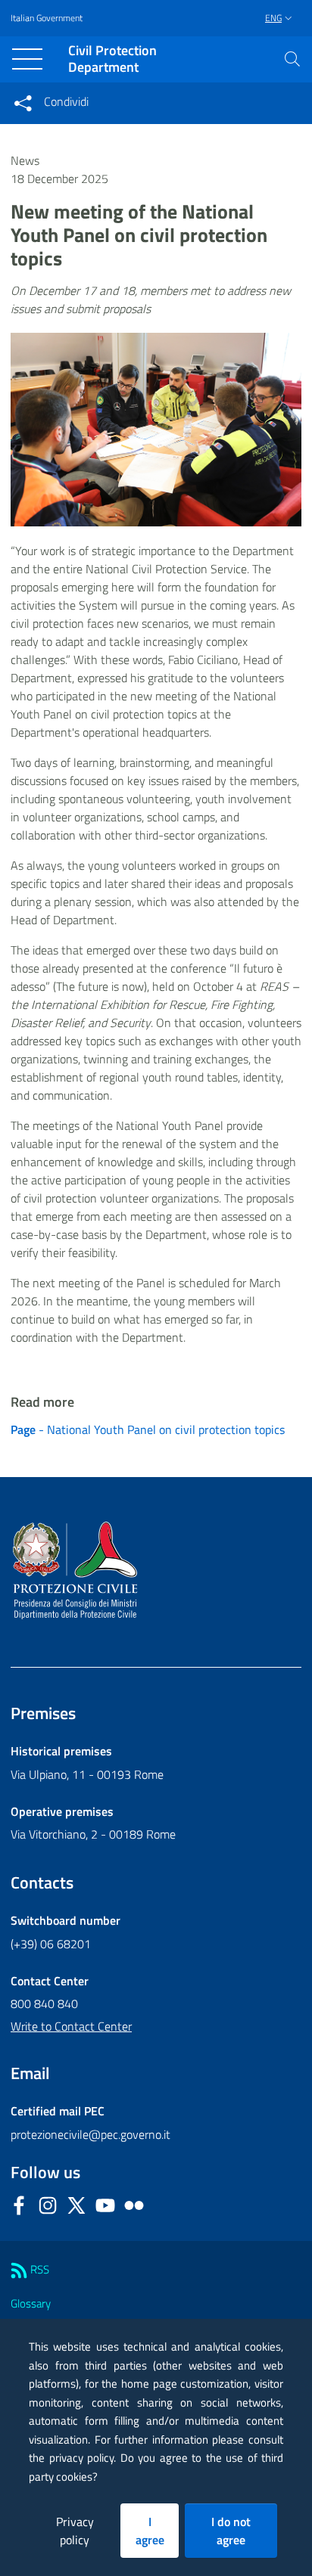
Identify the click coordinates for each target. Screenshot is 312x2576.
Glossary (31, 2303)
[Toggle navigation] (27, 59)
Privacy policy (75, 2531)
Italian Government (47, 18)
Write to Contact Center (71, 2026)
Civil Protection (112, 59)
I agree (150, 2531)
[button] (292, 59)
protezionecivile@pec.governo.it (90, 2134)
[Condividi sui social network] (23, 103)
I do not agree (231, 2531)
